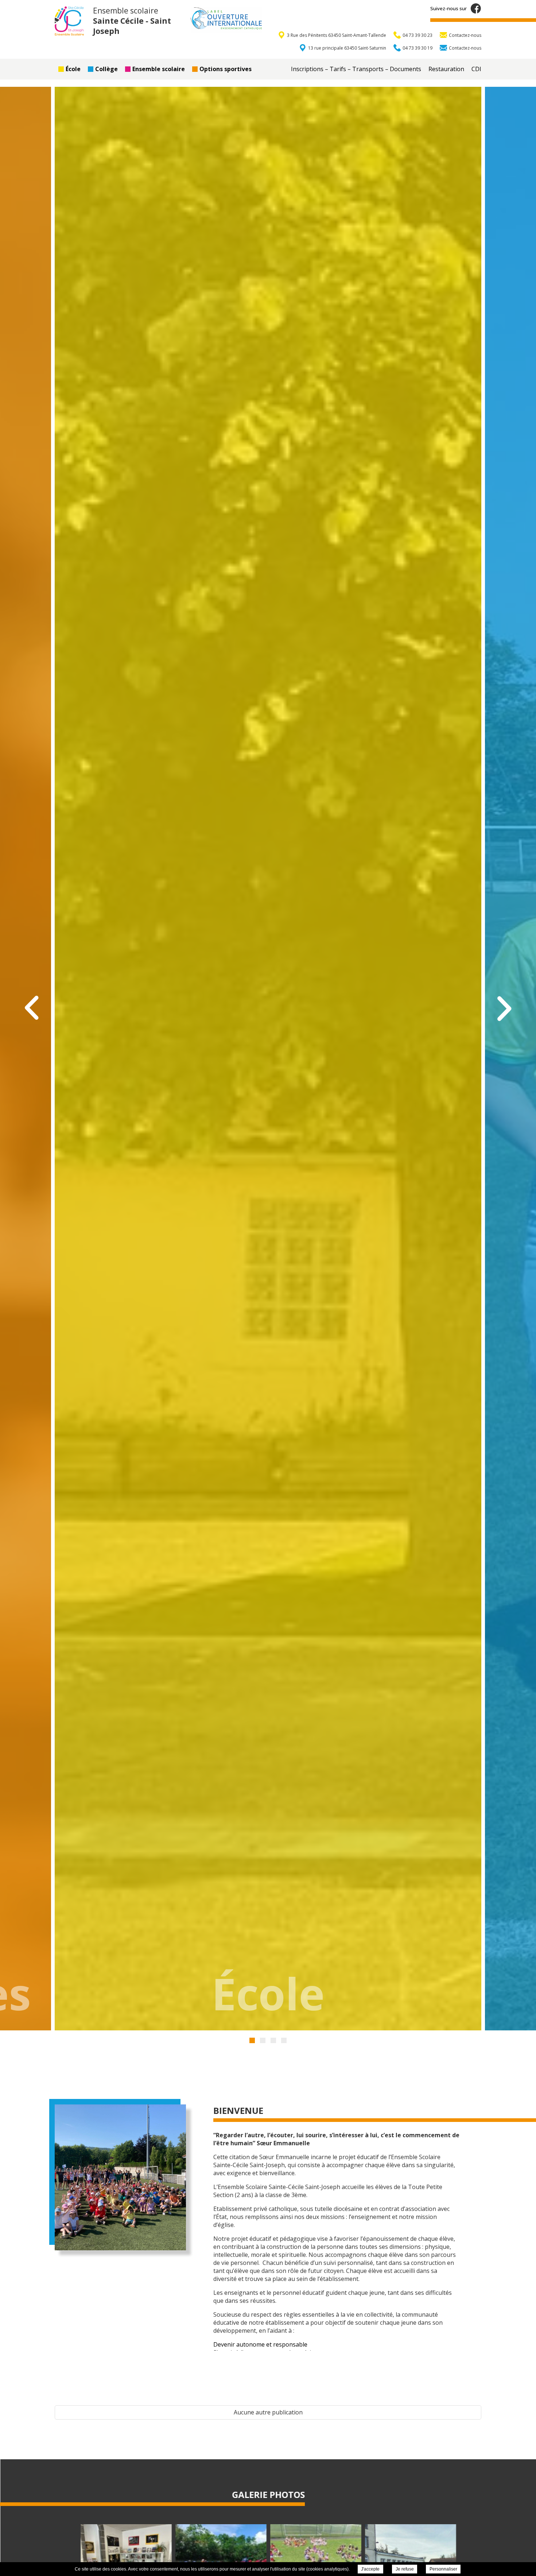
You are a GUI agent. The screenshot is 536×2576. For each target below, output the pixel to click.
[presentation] (33, 1008)
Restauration (446, 69)
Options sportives (226, 69)
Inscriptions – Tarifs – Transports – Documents (356, 69)
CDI (476, 69)
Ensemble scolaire (159, 69)
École (73, 69)
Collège (106, 69)
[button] (252, 2040)
